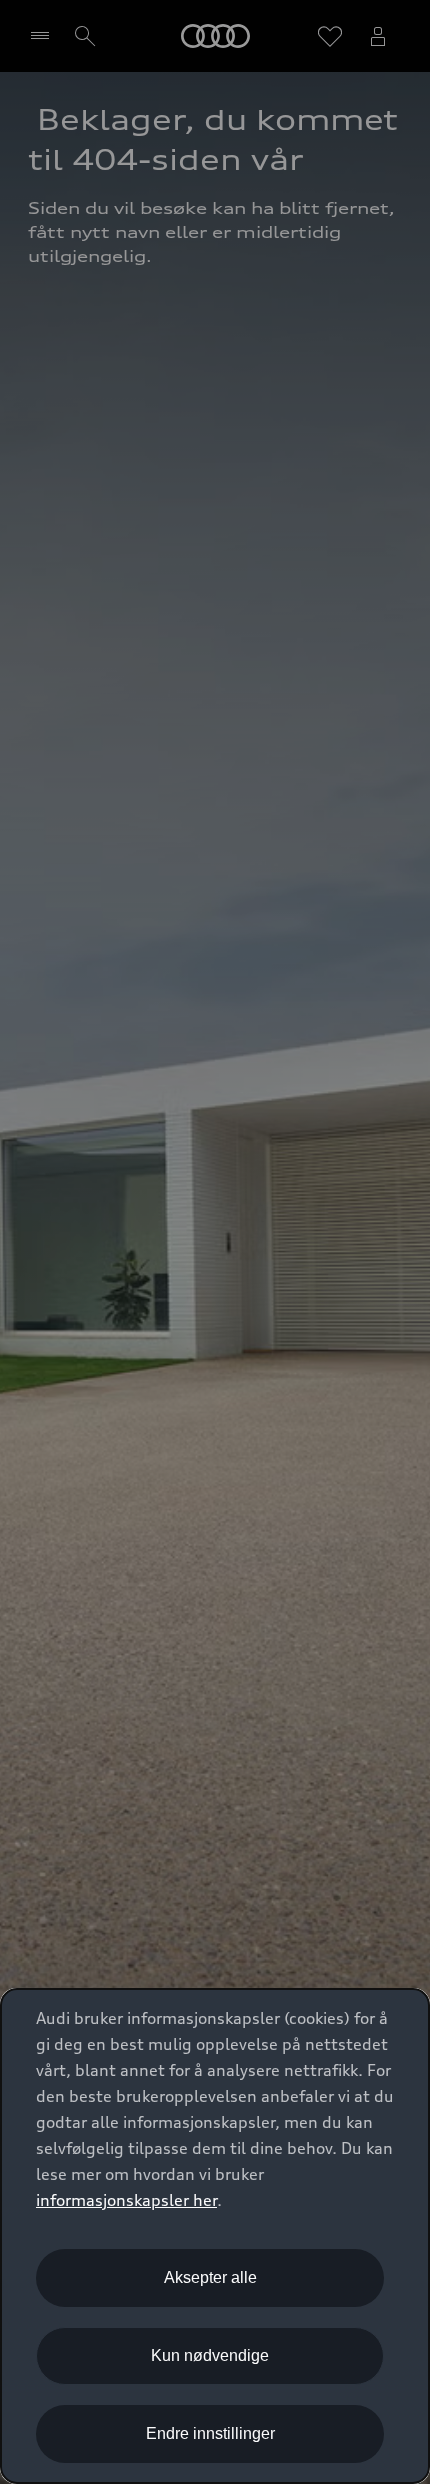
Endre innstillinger (210, 2433)
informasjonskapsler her (126, 2200)
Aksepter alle (210, 2277)
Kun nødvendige (210, 2355)
